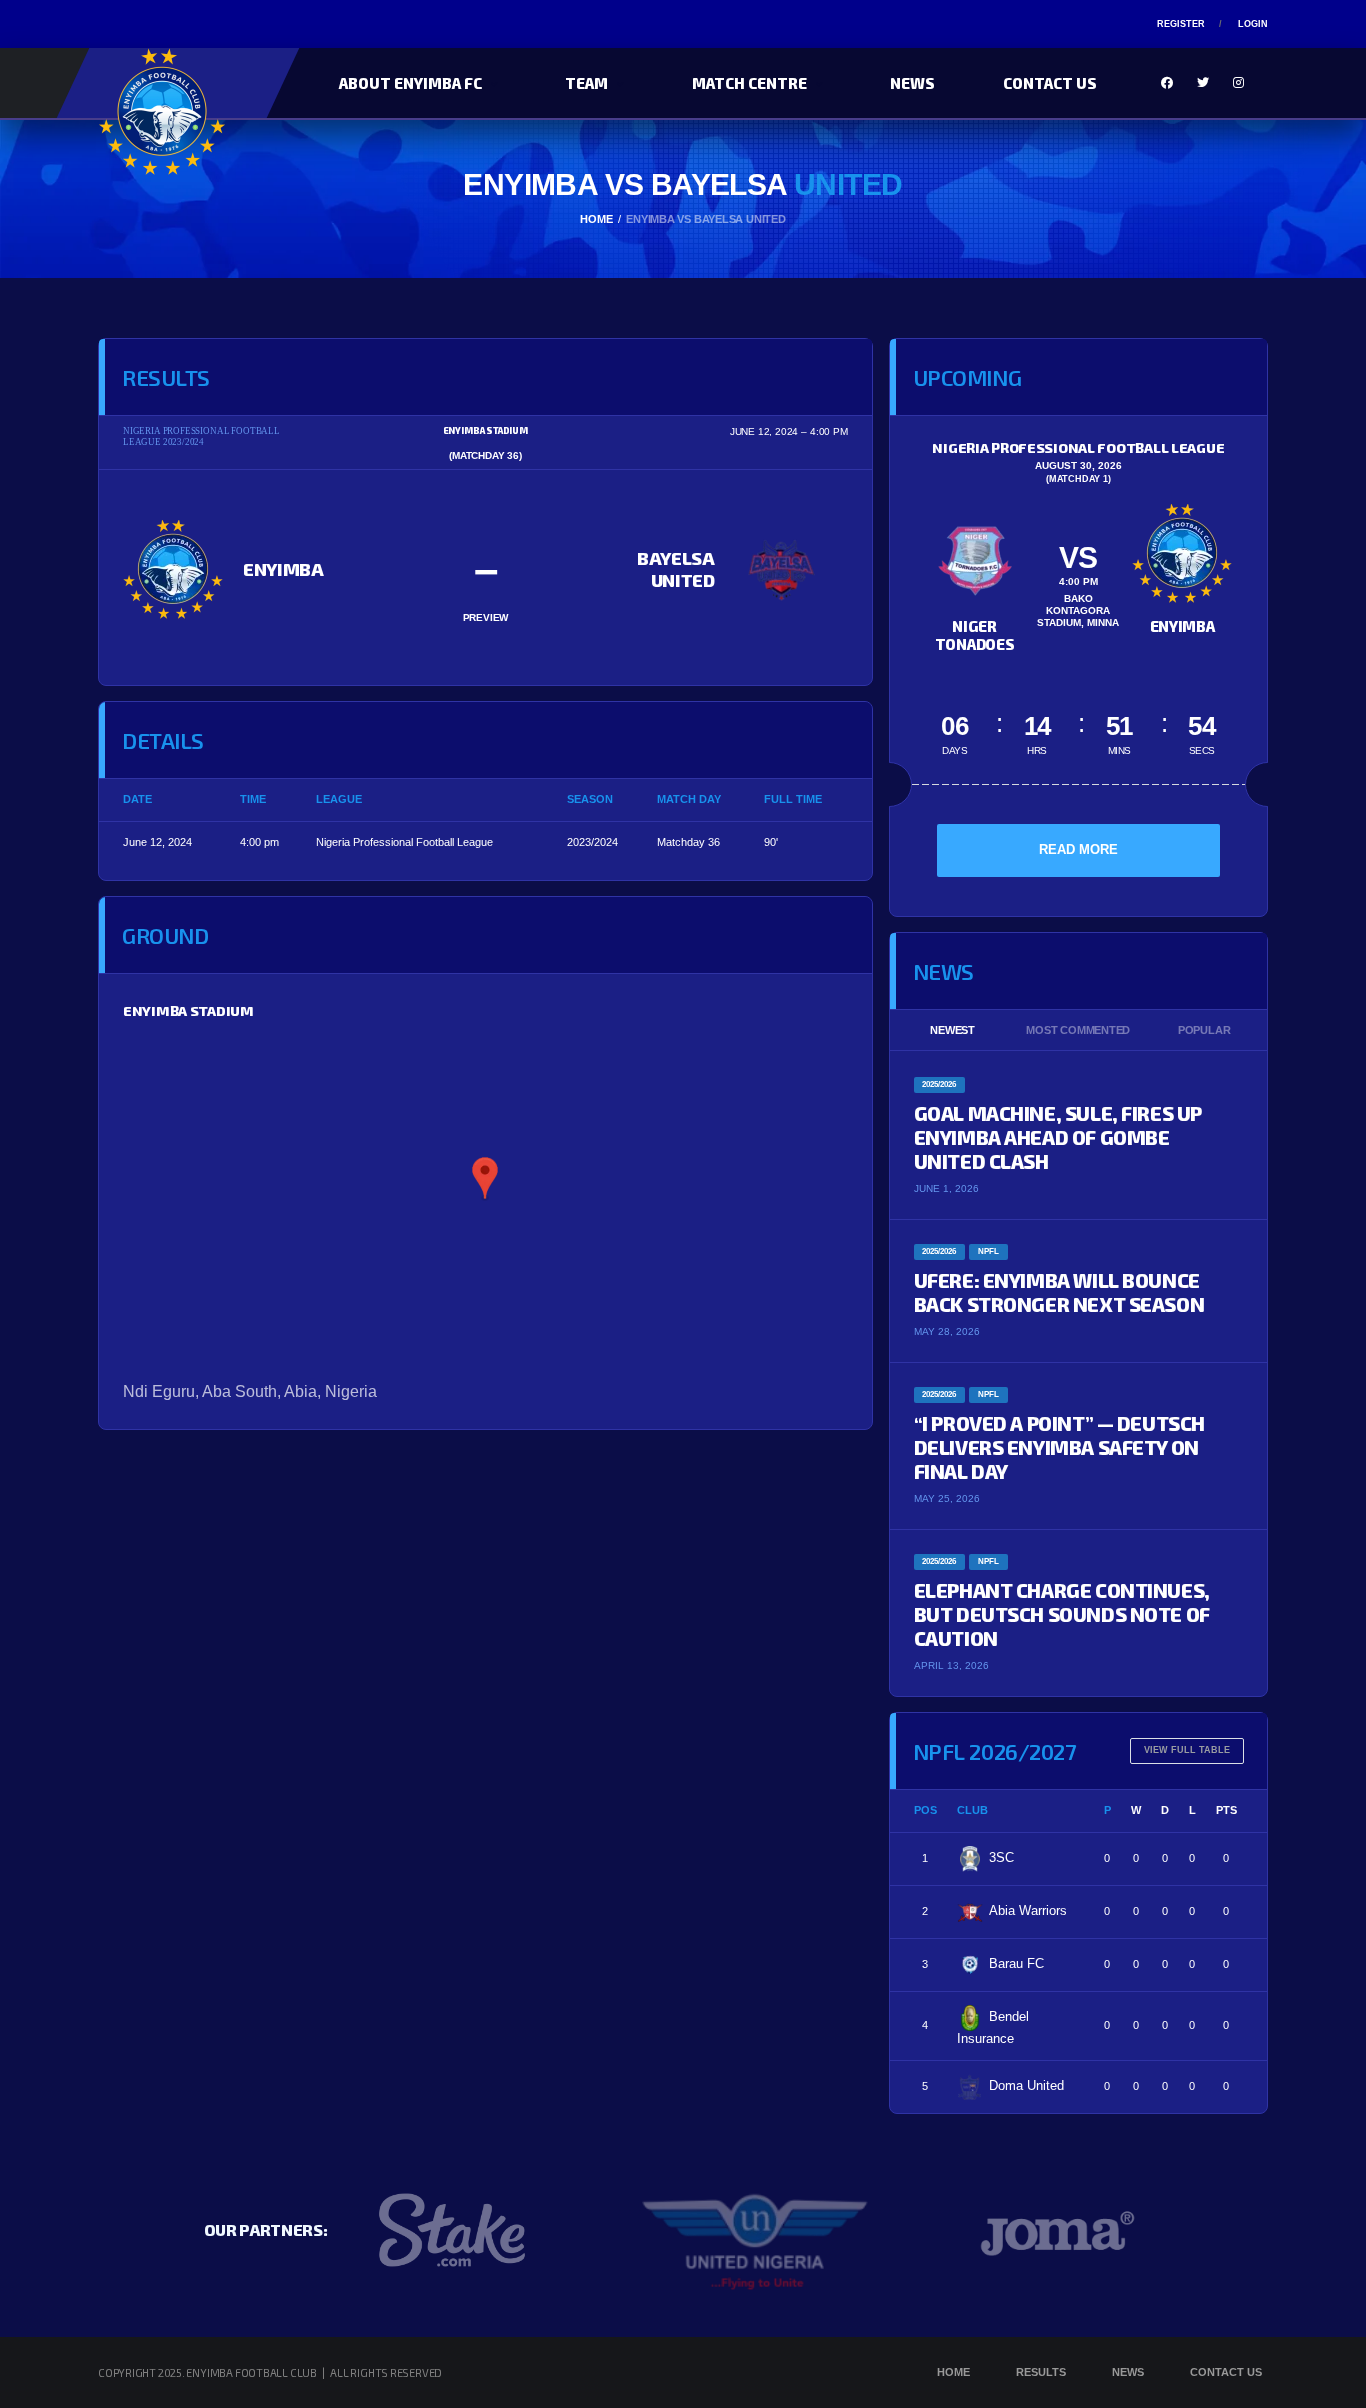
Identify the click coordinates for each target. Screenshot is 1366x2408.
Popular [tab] (1204, 1030)
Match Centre (749, 83)
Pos (925, 1810)
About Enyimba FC (410, 83)
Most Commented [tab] (1078, 1030)
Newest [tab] (952, 1030)
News (912, 83)
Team (586, 83)
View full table (1187, 1750)
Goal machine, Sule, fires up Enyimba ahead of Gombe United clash (1058, 1137)
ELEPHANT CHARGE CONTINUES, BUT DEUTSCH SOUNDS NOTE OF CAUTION (1062, 1614)
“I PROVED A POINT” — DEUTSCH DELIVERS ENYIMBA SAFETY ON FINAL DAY (1059, 1447)
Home (953, 2372)
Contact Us (1050, 83)
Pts (1226, 1810)
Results (1041, 2372)
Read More (1078, 849)
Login (1253, 24)
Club (972, 1810)
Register (1181, 24)
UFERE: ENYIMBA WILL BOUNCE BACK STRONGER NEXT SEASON (1059, 1292)
